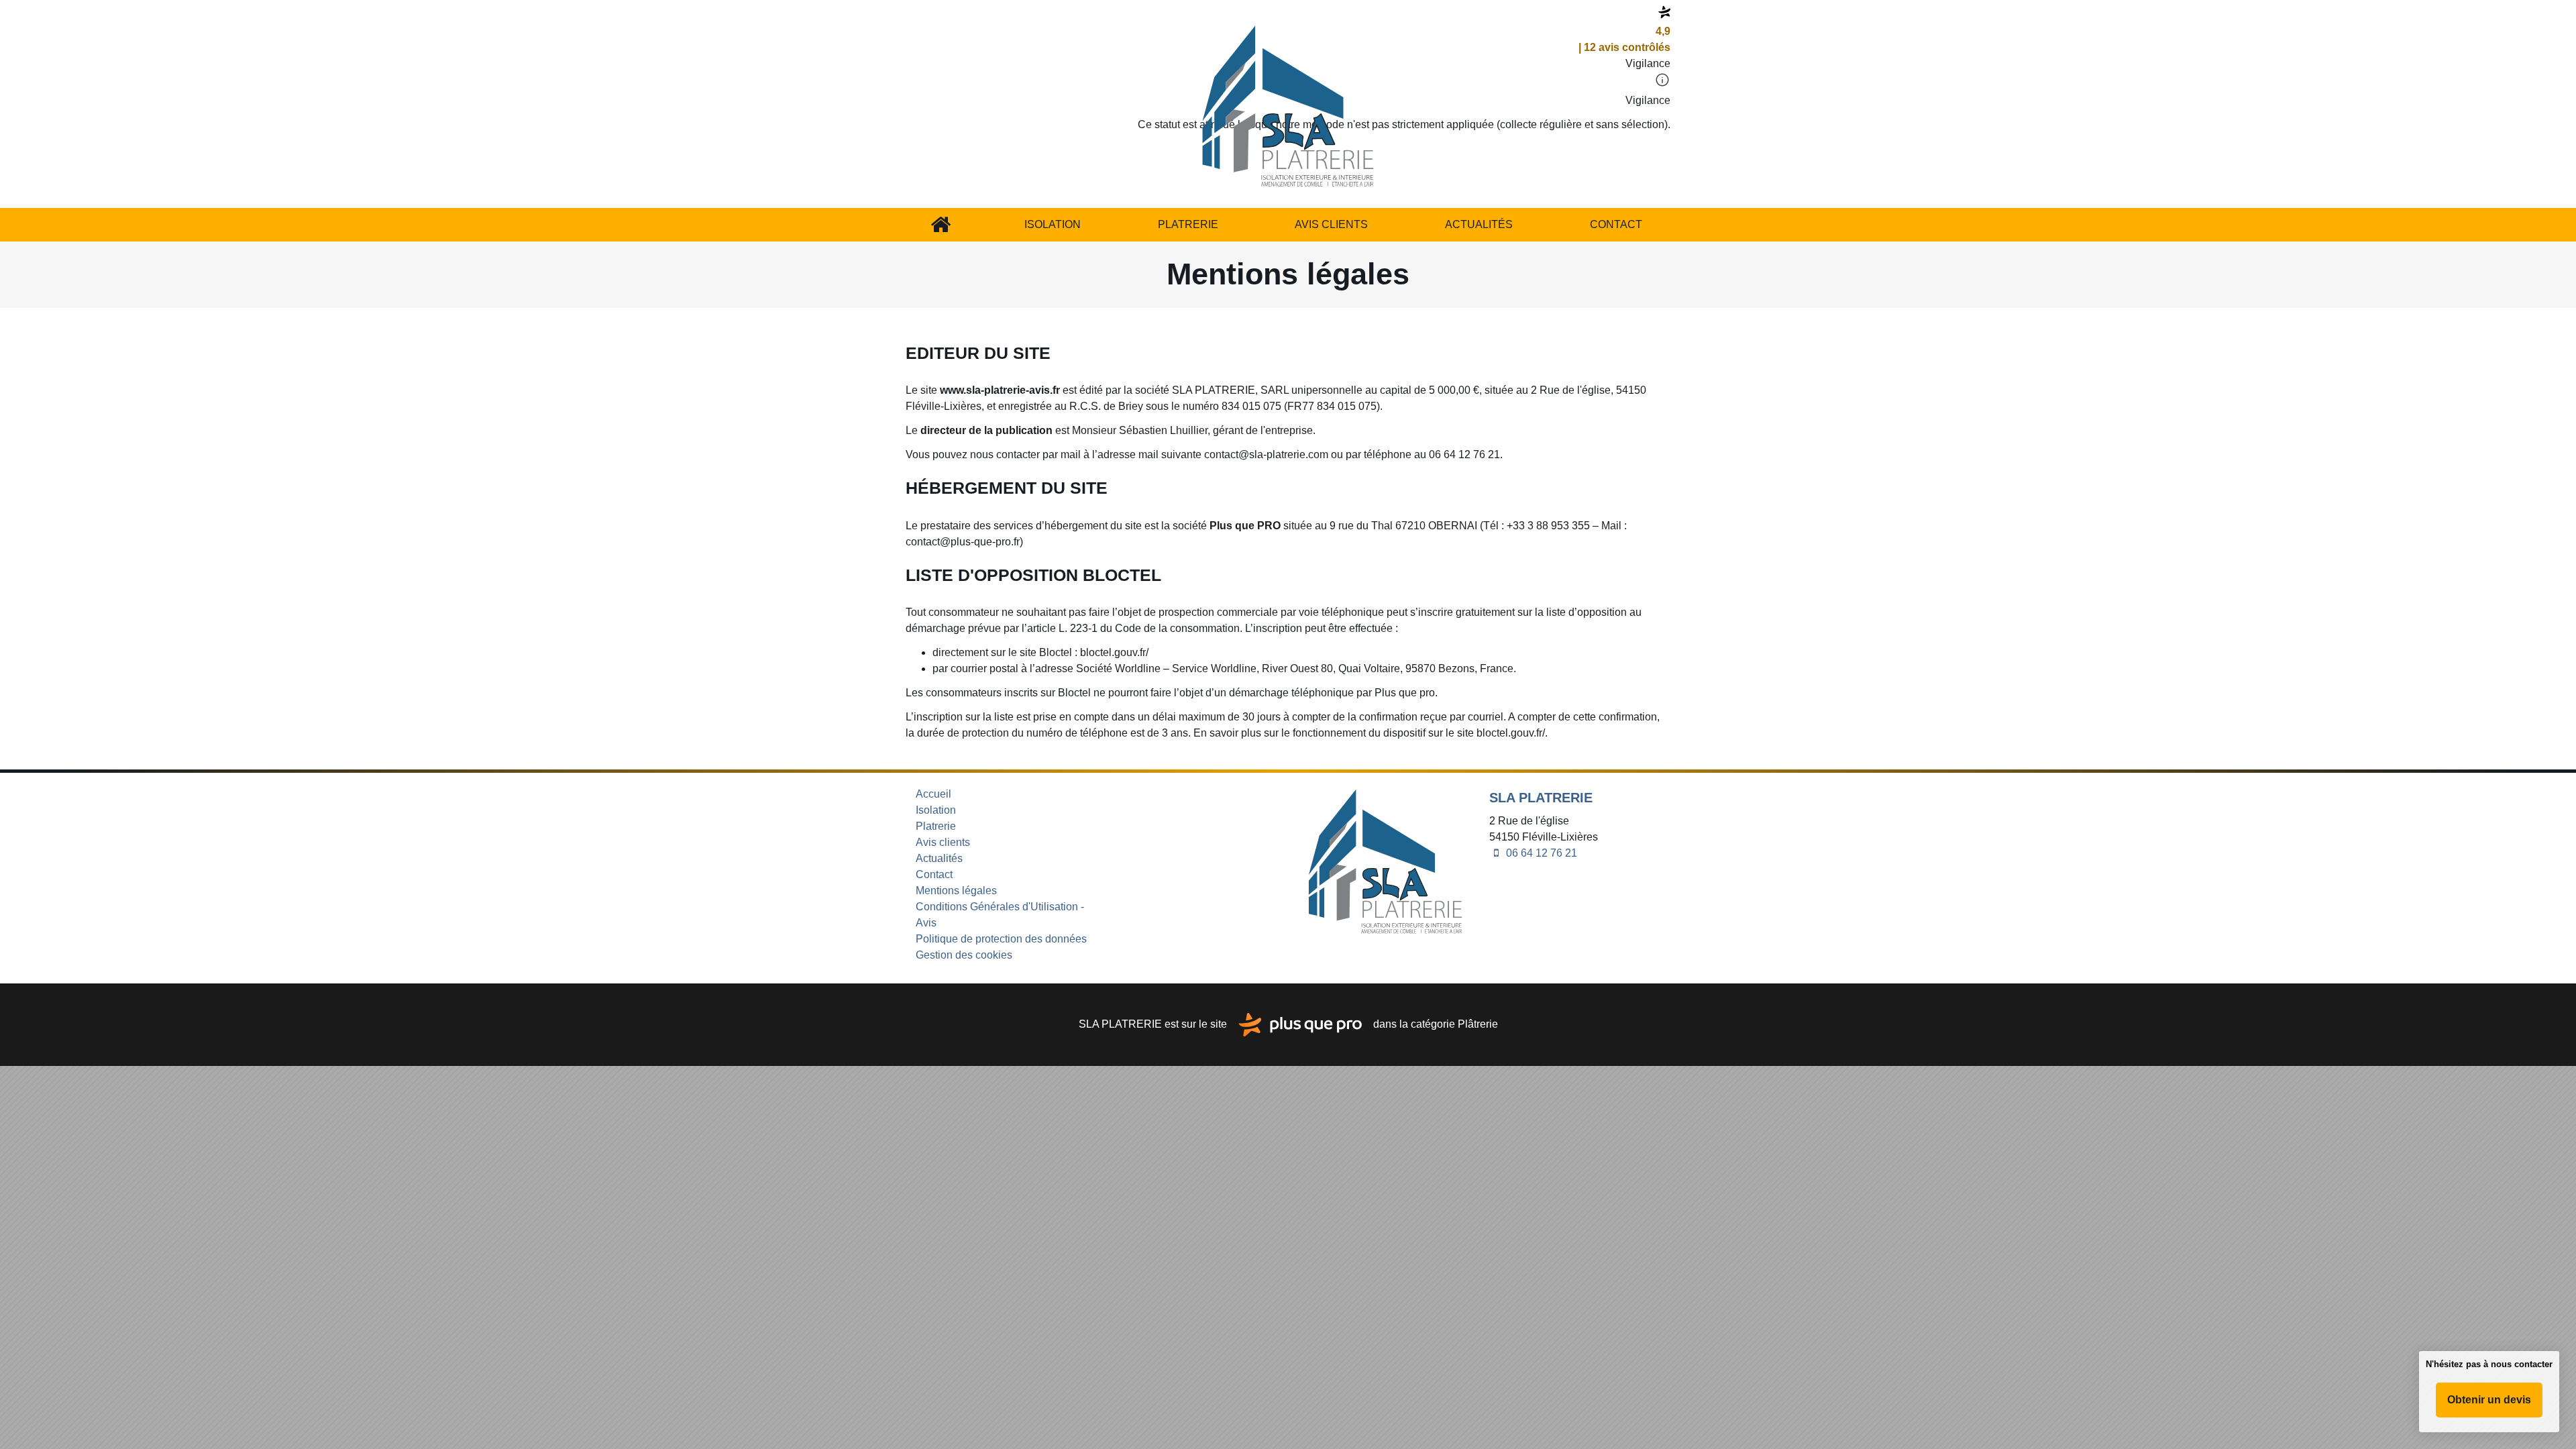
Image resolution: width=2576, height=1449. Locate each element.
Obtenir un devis (2489, 1400)
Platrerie (1188, 224)
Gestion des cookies (964, 955)
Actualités (1479, 224)
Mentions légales (956, 891)
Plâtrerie (1478, 1024)
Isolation (1053, 224)
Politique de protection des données (1001, 939)
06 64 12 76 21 (1540, 853)
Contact (1616, 224)
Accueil (941, 225)
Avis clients (1331, 224)
